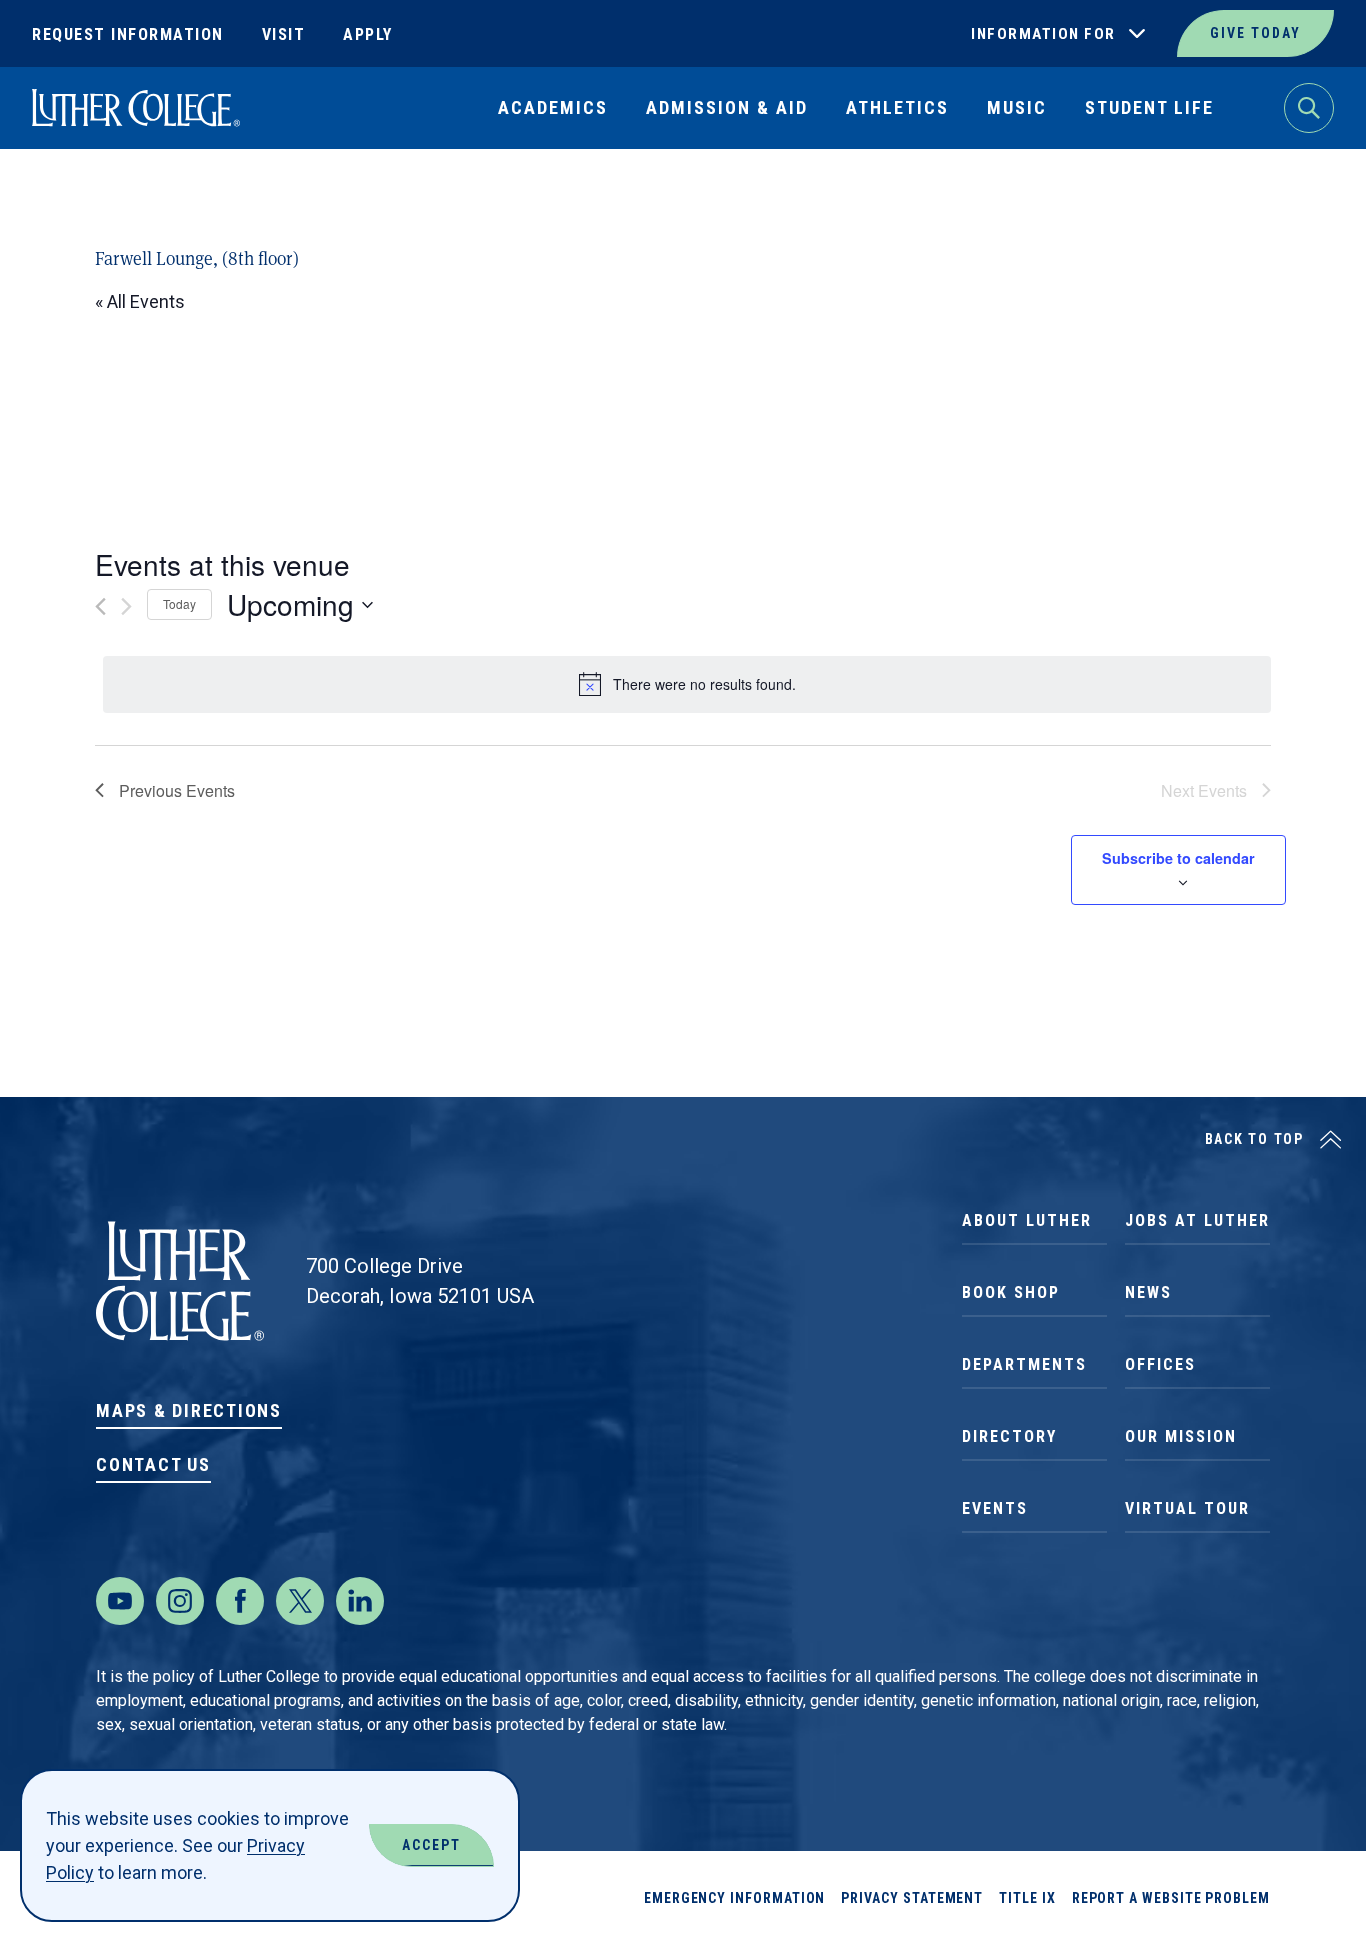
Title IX (1027, 1898)
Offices (1160, 1364)
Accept (431, 1845)
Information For (1043, 34)
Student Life (1149, 107)
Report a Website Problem (1171, 1898)
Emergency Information (735, 1898)
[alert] (687, 684)
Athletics (897, 107)
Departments (1024, 1364)
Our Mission (1181, 1436)
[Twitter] (300, 1601)
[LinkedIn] (360, 1601)
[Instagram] (180, 1601)
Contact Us (153, 1464)
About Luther (1027, 1220)
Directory (1009, 1436)
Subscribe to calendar (1178, 858)
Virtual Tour (1187, 1508)
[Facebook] (240, 1601)
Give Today (1255, 33)
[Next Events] (126, 606)
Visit (284, 34)
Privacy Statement (912, 1898)
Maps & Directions (189, 1410)
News (1148, 1292)
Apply (368, 34)
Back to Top (1254, 1139)
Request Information (128, 34)
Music (1017, 107)
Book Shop (1011, 1292)
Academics (553, 107)
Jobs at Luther (1197, 1220)
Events (995, 1508)
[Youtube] (120, 1601)
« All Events (140, 301)
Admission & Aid (727, 107)
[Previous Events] (100, 606)
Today (179, 603)
